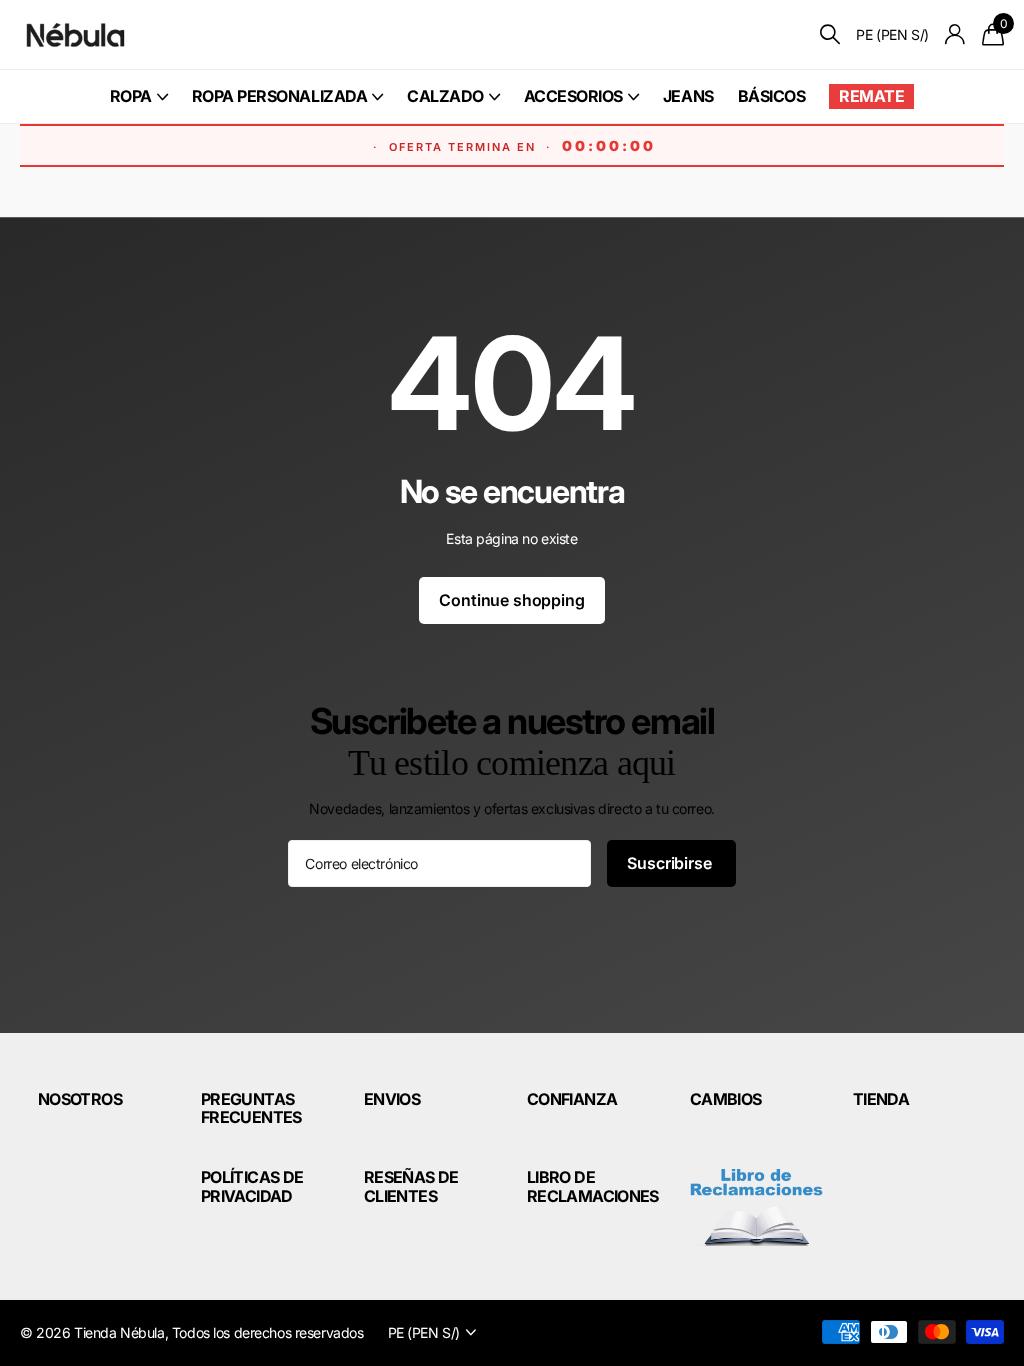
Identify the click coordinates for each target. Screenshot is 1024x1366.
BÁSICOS (772, 96)
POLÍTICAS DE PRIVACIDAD (252, 1186)
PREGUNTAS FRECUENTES (251, 1108)
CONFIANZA (572, 1099)
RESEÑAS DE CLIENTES (411, 1186)
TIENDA (881, 1099)
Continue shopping (511, 600)
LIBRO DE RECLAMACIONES (593, 1186)
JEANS (688, 96)
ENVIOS (392, 1099)
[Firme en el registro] (955, 34)
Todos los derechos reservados (268, 1332)
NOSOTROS (80, 1099)
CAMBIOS (726, 1099)
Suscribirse (671, 863)
